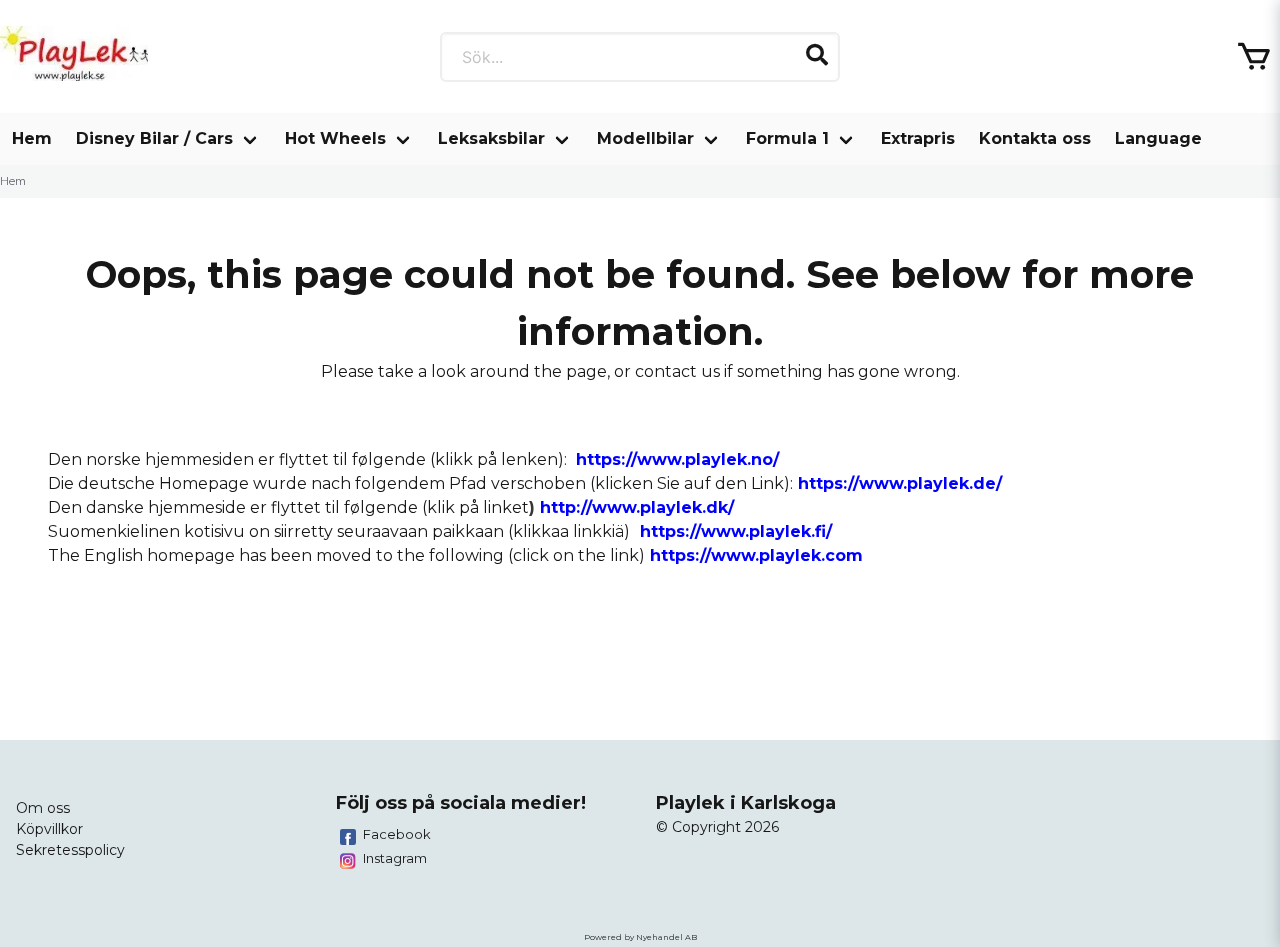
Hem (32, 138)
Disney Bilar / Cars (154, 138)
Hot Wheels (335, 138)
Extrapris (918, 138)
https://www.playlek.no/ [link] (677, 459)
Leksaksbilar (491, 138)
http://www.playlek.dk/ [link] (637, 507)
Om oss (43, 808)
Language (1158, 138)
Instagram (395, 858)
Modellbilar (645, 138)
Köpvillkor (49, 829)
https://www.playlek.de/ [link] (900, 483)
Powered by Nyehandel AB (640, 937)
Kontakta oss (1035, 138)
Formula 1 (787, 138)
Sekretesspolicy (70, 850)
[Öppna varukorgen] (1254, 57)
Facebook (397, 834)
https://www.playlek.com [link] (756, 555)
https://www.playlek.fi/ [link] (736, 531)
